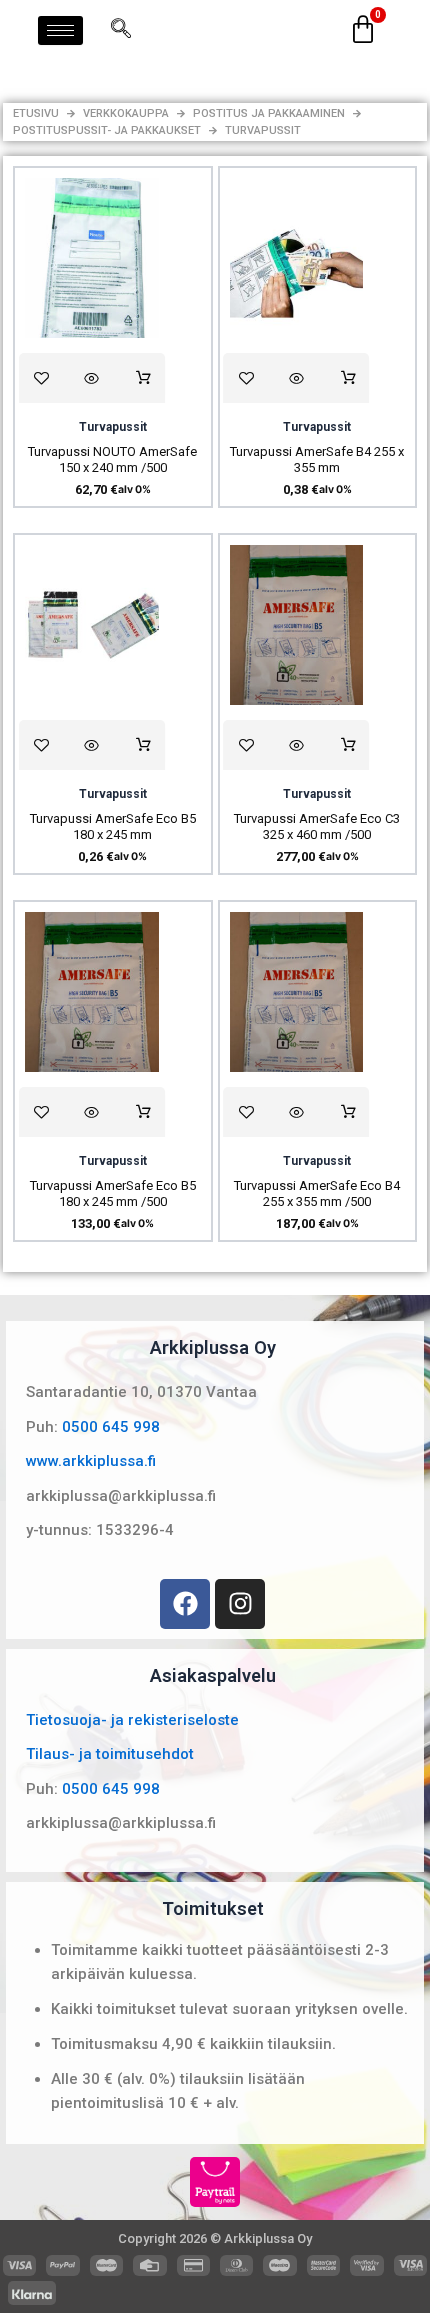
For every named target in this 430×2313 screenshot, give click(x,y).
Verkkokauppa (126, 113)
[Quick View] (92, 378)
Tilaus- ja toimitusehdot (110, 1754)
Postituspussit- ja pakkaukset (107, 130)
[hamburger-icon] (60, 30)
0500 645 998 (111, 1427)
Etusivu (36, 113)
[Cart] (363, 30)
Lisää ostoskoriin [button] (144, 378)
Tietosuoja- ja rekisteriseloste (132, 1720)
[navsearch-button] (121, 30)
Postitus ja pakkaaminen (269, 113)
